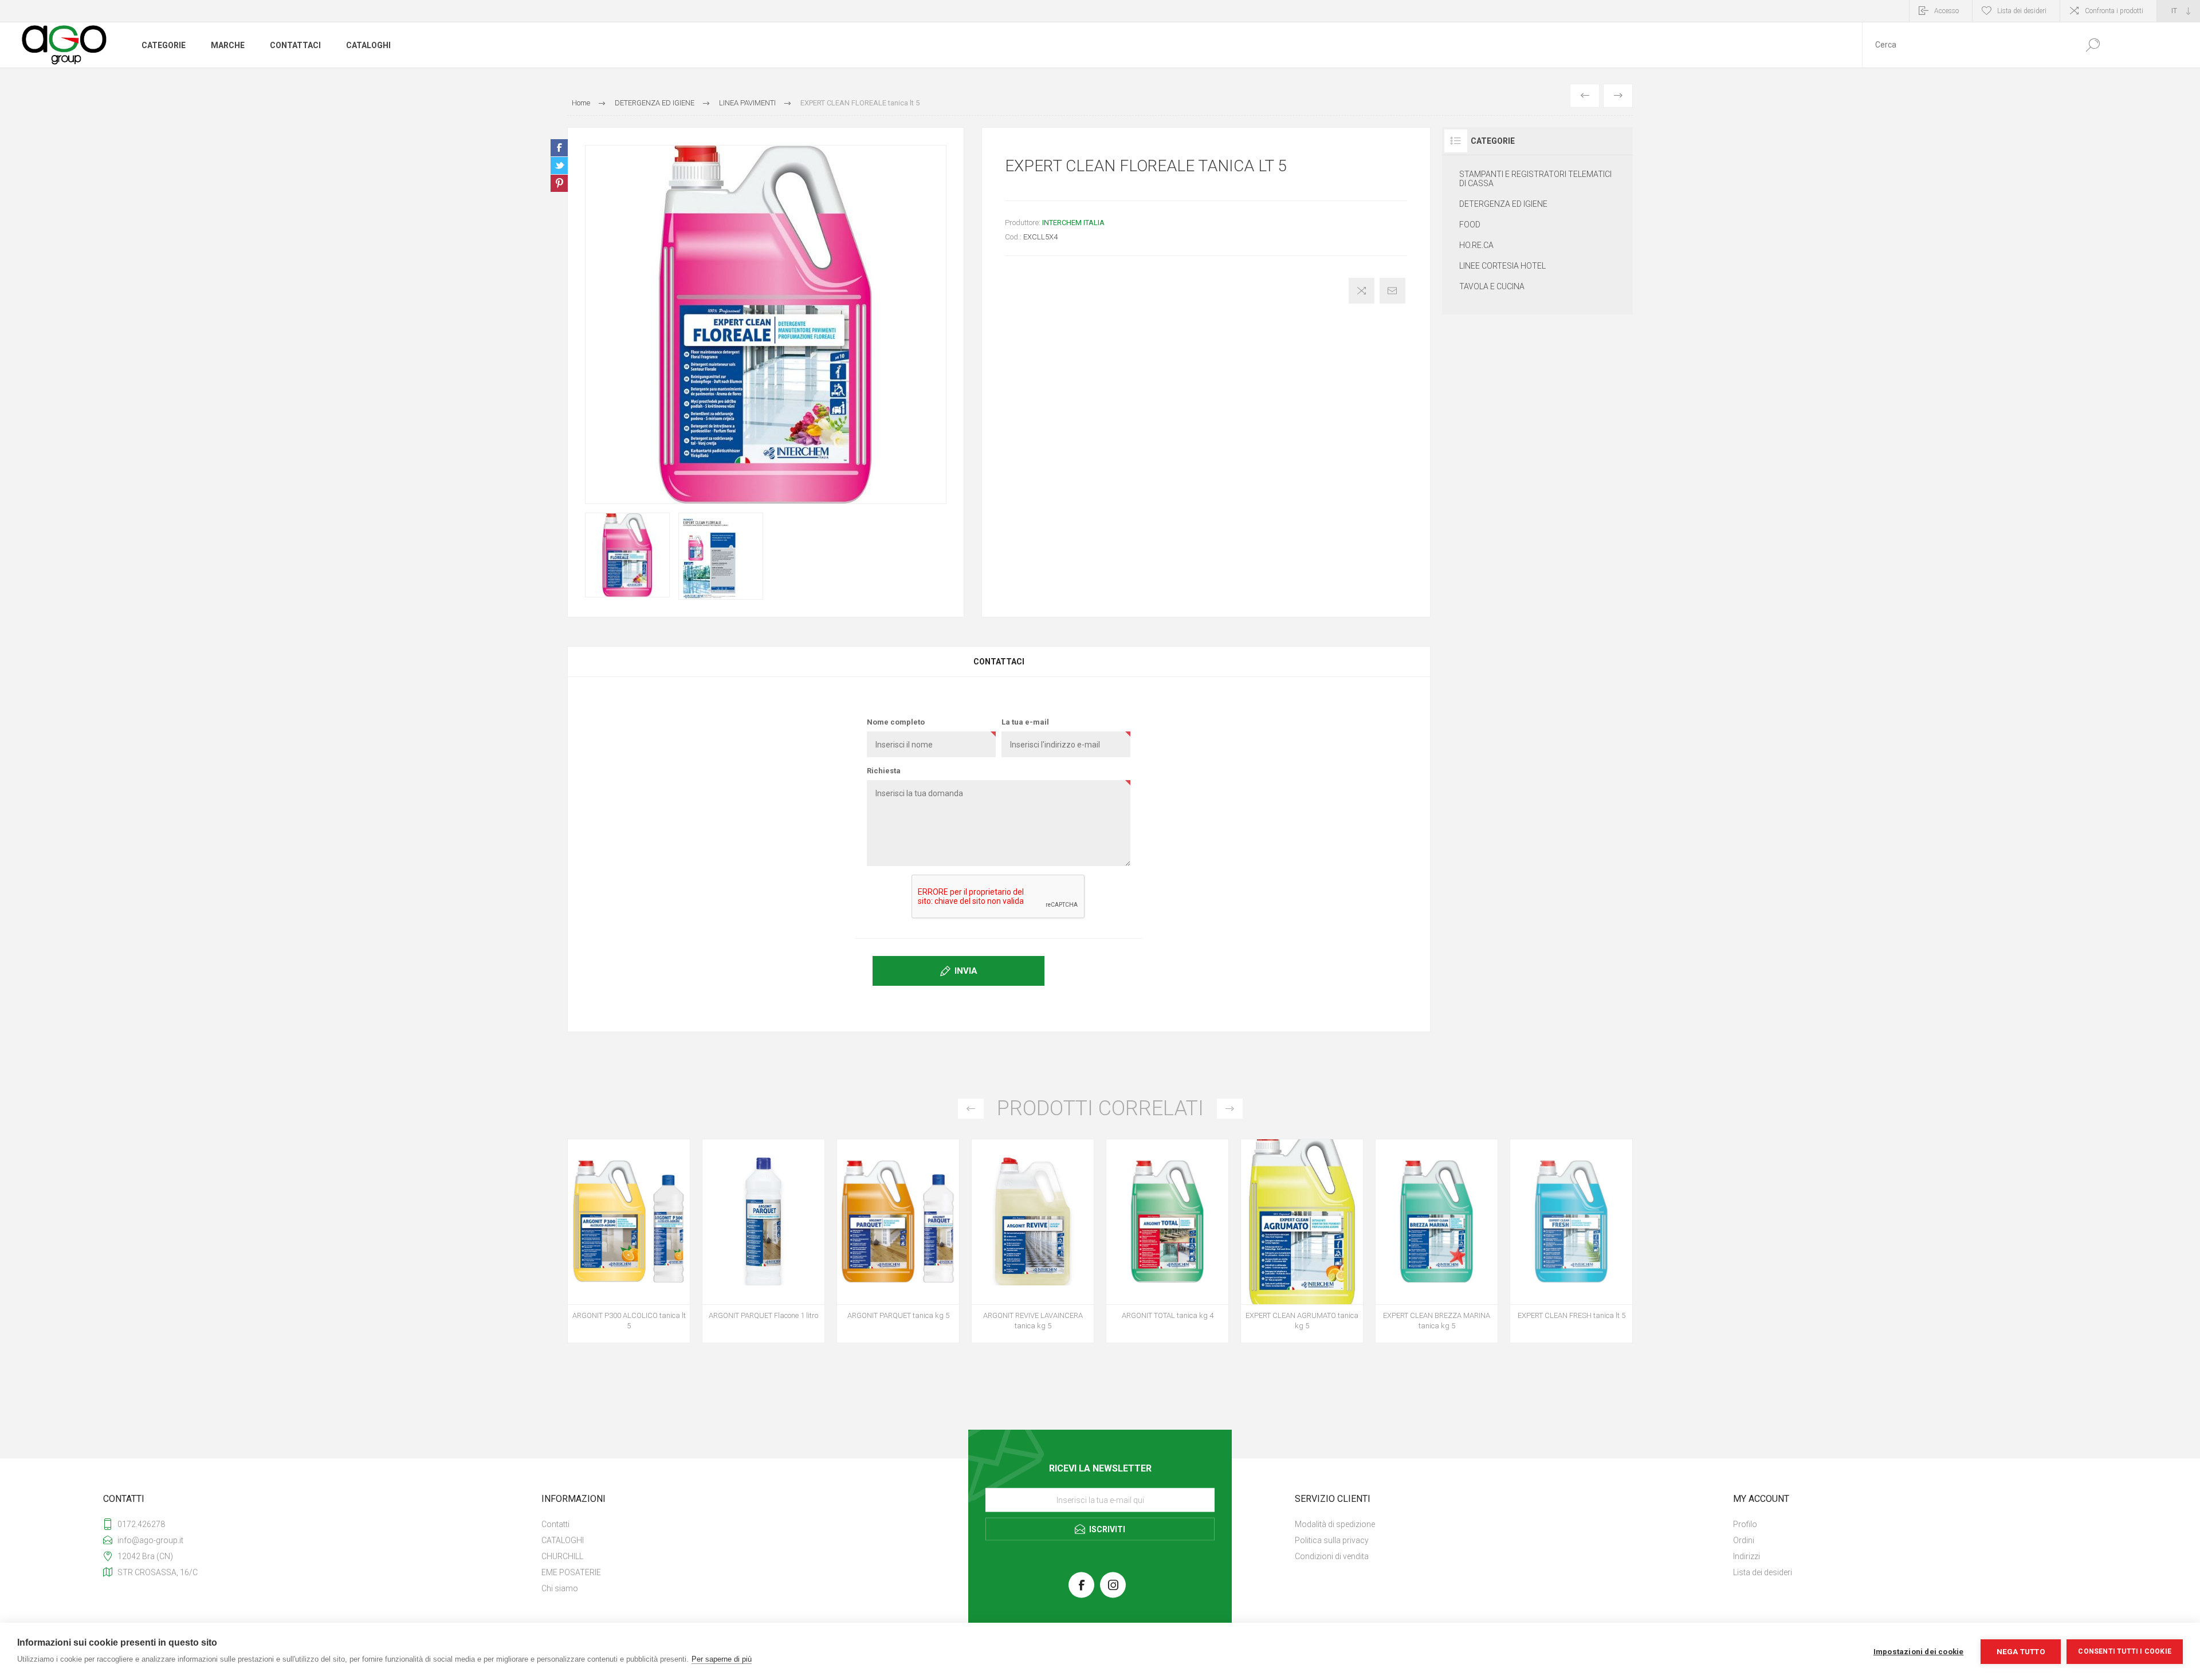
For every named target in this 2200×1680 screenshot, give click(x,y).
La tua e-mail (1025, 722)
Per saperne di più (722, 1659)
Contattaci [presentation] (999, 662)
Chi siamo (560, 1588)
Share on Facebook (559, 148)
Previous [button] (971, 1109)
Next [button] (1230, 1109)
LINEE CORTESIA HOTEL (1502, 266)
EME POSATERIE (571, 1572)
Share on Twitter (559, 166)
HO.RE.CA (1476, 245)
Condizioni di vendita (1332, 1556)
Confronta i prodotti (2114, 11)
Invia (966, 971)
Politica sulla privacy (1332, 1540)
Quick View (616, 1233)
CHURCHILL (562, 1556)
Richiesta (884, 771)
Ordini (1744, 1540)
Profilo (1745, 1524)
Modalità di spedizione (1335, 1524)
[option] (629, 1247)
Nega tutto (2021, 1651)
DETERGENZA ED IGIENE (1503, 204)
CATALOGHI (563, 1540)
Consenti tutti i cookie (2125, 1651)
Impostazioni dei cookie (1919, 1651)
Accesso (1946, 11)
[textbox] (1967, 45)
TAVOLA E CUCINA (1492, 286)
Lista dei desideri (1763, 1572)
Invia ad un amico (1392, 291)
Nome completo (896, 722)
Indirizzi (1747, 1556)
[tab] (999, 662)
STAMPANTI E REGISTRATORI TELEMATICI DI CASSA (1535, 179)
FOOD (1470, 225)
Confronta (1362, 291)
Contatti (555, 1524)
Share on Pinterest (559, 183)
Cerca (2093, 45)
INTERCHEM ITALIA (1073, 223)
